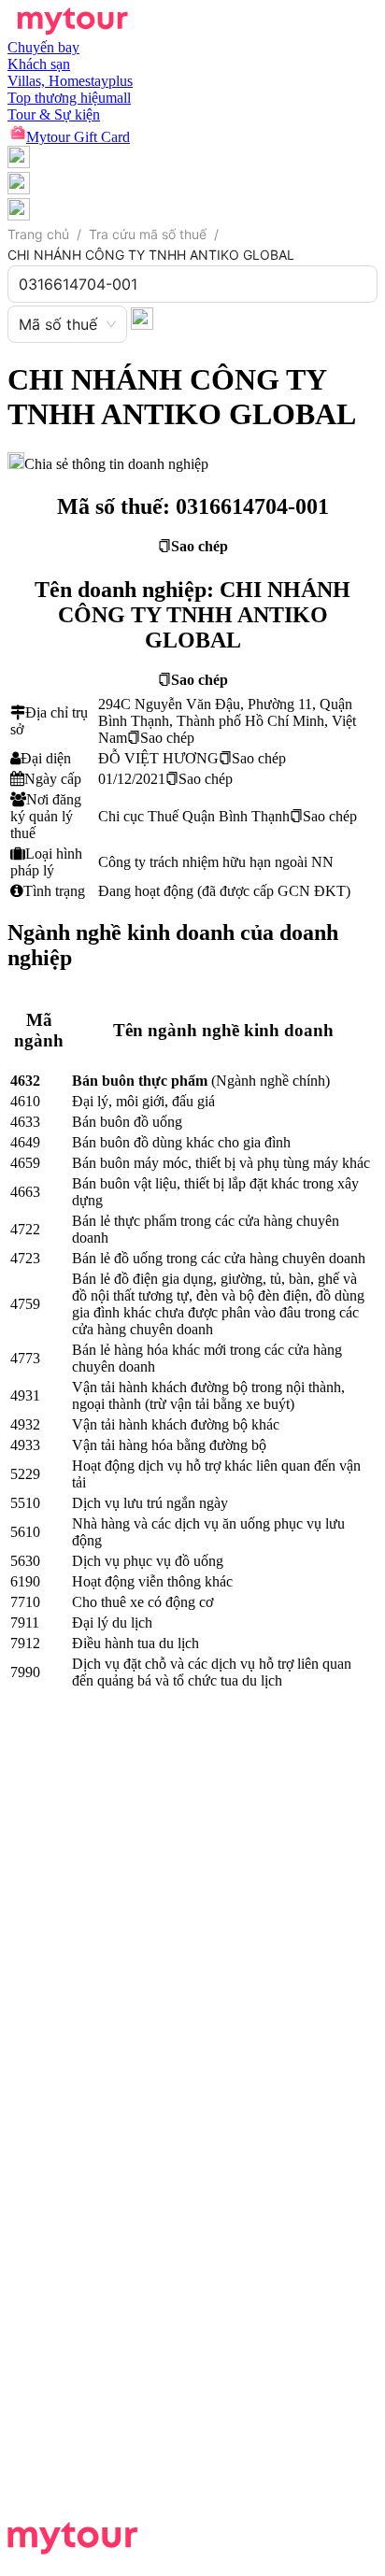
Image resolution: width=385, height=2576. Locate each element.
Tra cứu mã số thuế (148, 234)
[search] (142, 318)
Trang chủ (38, 234)
